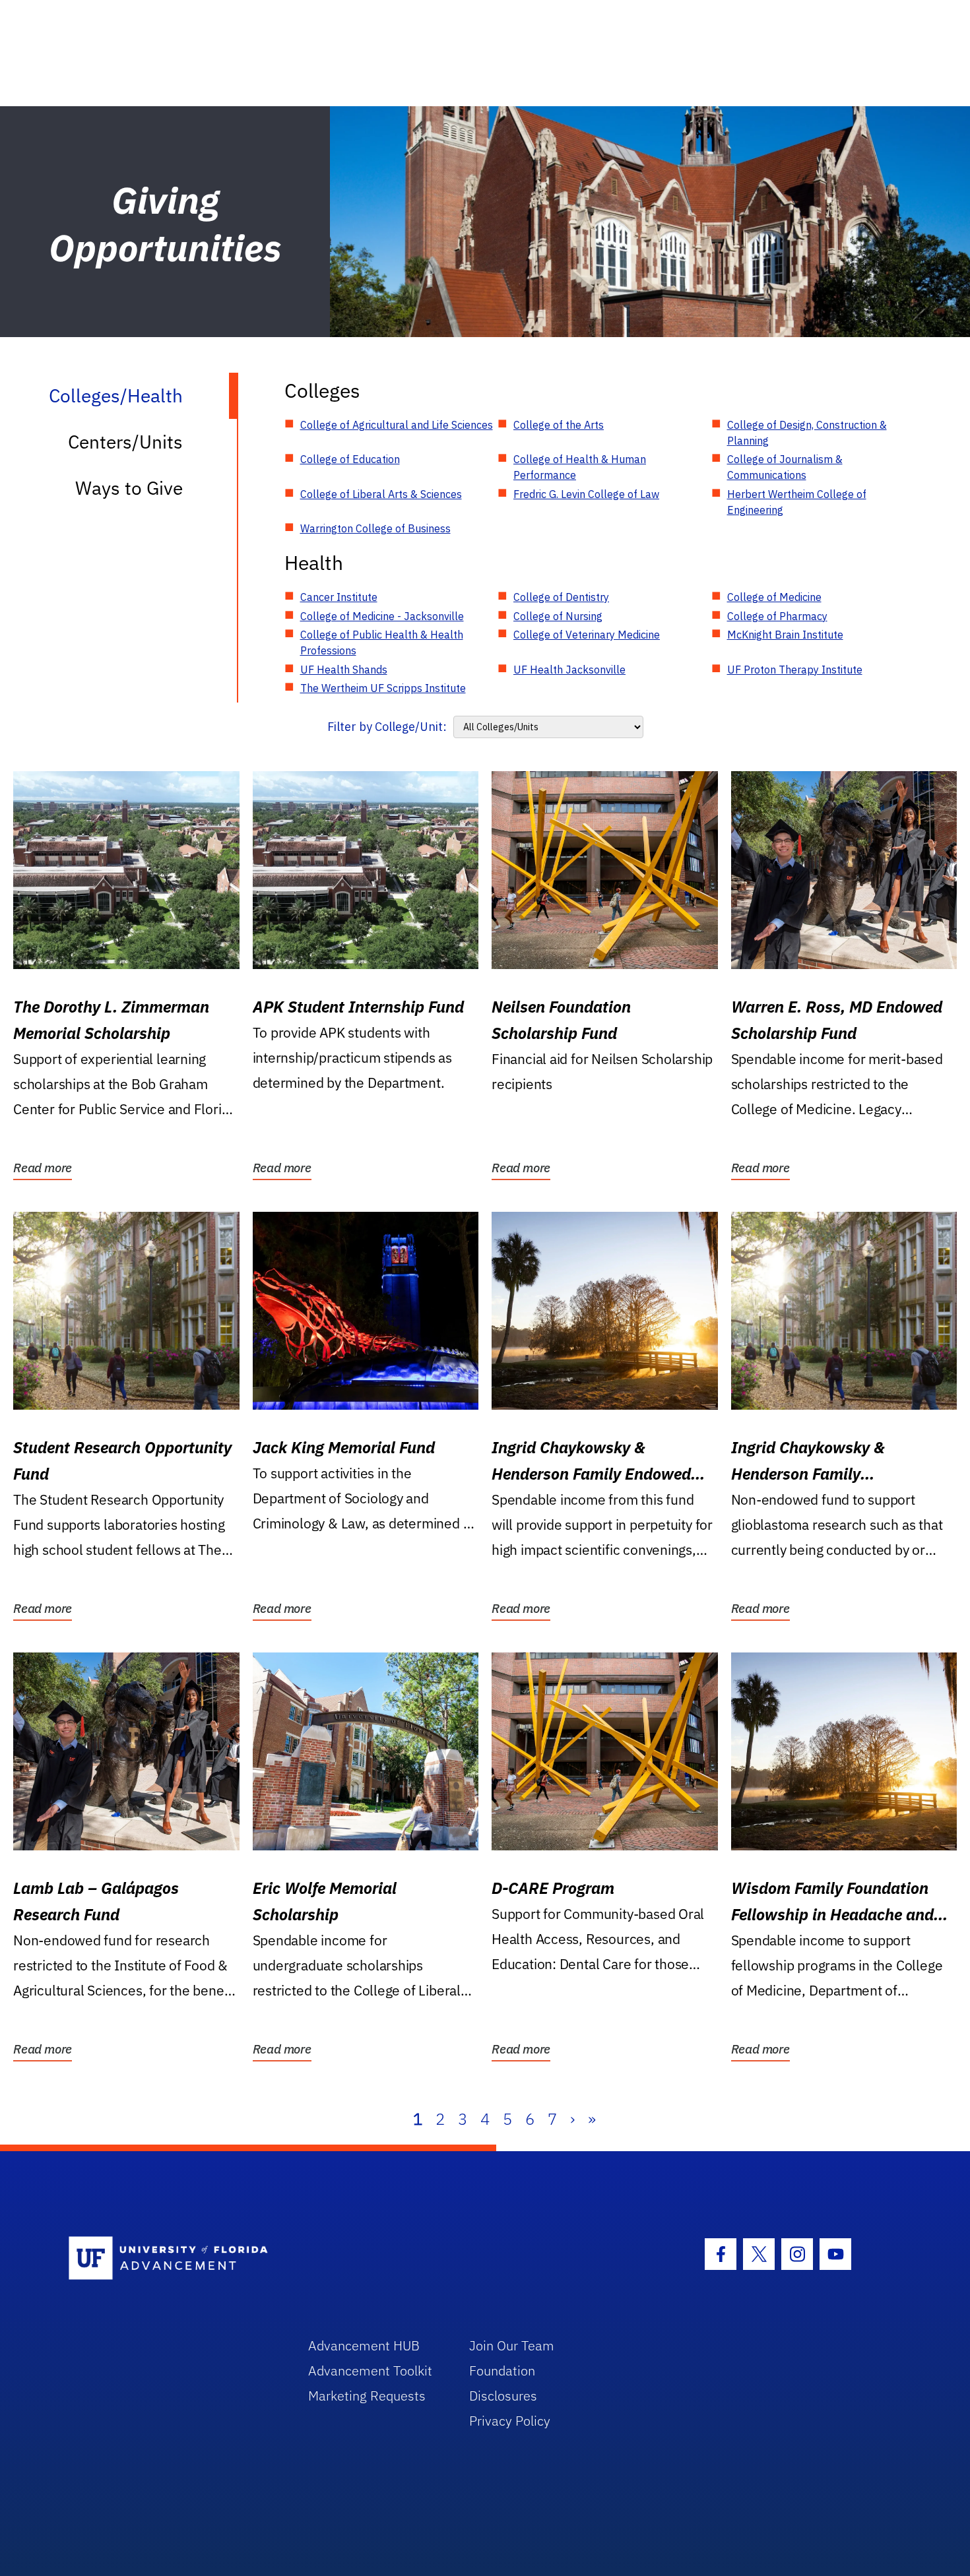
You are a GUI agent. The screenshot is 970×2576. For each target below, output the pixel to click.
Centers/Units (125, 442)
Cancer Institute (339, 597)
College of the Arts (559, 425)
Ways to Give (129, 488)
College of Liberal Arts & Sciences (381, 494)
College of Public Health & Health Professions (382, 643)
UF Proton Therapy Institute (795, 670)
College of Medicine (774, 597)
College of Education (350, 459)
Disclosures (503, 2396)
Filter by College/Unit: (387, 727)
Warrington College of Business (375, 528)
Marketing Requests (367, 2396)
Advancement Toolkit (370, 2371)
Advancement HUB (364, 2345)
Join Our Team (512, 2345)
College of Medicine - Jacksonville (382, 616)
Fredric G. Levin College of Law (586, 494)
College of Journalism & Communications (785, 467)
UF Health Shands (344, 670)
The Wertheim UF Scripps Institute (383, 688)
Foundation (502, 2371)
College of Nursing (558, 616)
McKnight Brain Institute (785, 635)
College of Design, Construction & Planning (807, 433)
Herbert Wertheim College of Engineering (797, 502)
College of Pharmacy (777, 616)
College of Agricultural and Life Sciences (397, 425)
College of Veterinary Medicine (587, 635)
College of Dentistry (561, 597)
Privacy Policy (510, 2421)
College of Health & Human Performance (580, 467)
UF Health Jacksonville (569, 670)
